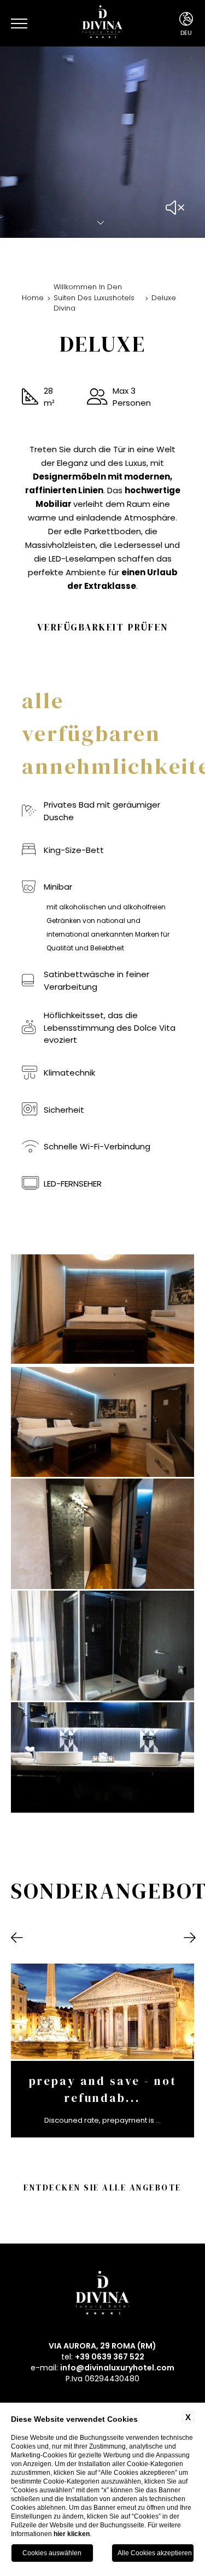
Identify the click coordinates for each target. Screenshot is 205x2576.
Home (33, 298)
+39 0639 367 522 (110, 2357)
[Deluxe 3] (102, 1422)
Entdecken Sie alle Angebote (102, 2187)
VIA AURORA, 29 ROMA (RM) (102, 2346)
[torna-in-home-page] (102, 23)
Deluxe (164, 298)
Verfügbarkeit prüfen (103, 627)
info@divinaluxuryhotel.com (117, 2368)
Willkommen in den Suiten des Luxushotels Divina (94, 297)
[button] (17, 1938)
